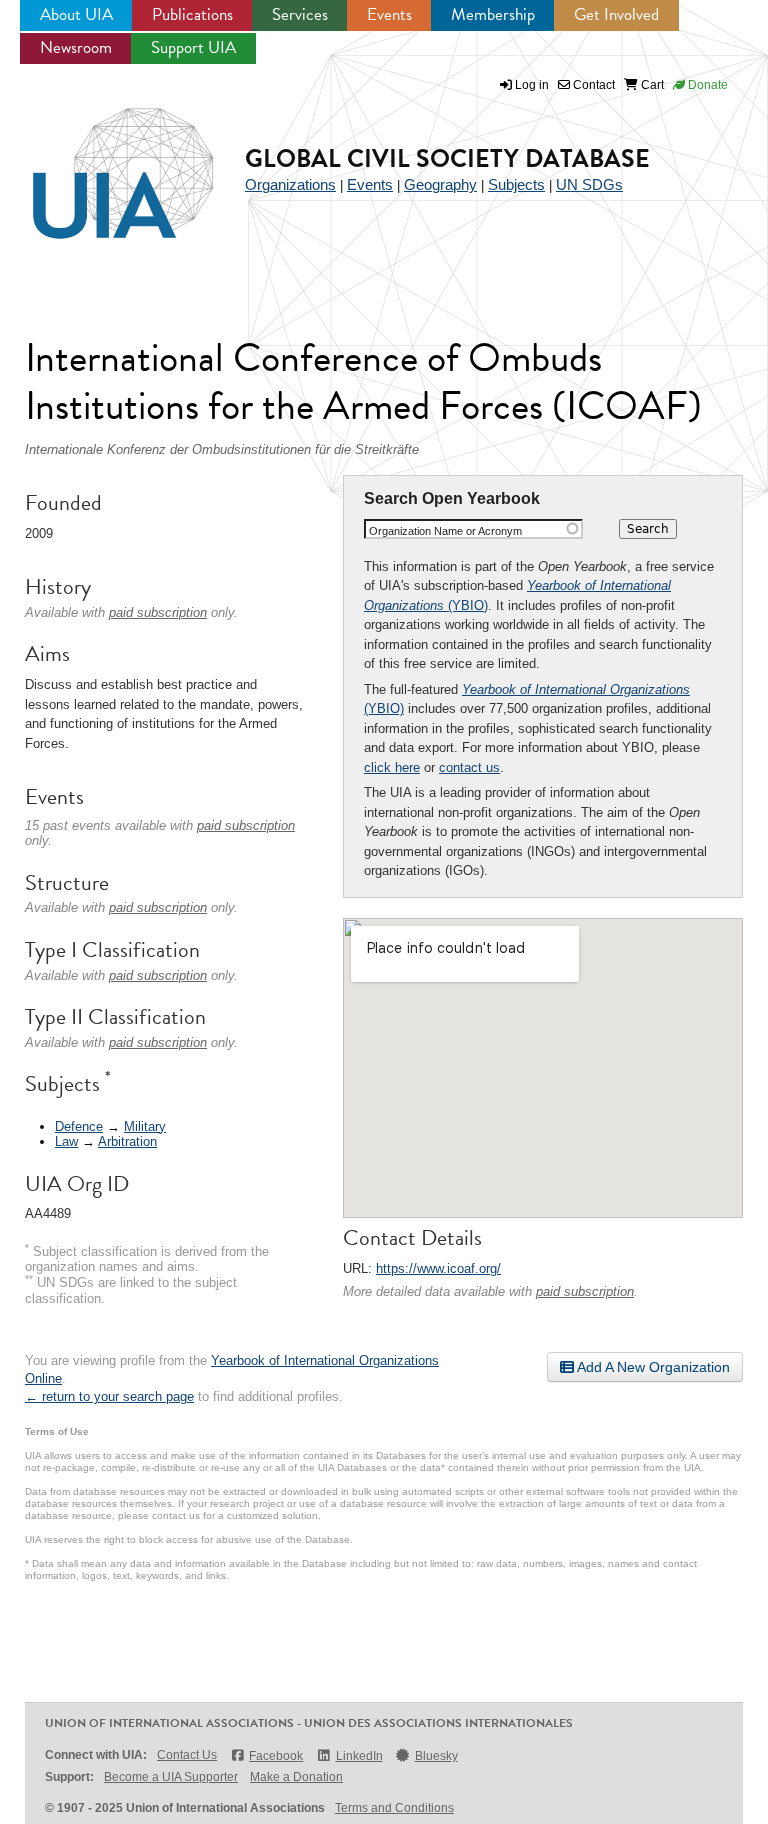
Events (389, 14)
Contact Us (187, 1755)
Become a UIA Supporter (171, 1777)
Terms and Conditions (394, 1808)
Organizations (290, 184)
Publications (192, 14)
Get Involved (616, 14)
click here (392, 767)
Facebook (276, 1756)
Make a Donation (296, 1777)
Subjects (516, 184)
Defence (79, 1126)
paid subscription (585, 1291)
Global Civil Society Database (447, 158)
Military (145, 1126)
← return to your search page (109, 1396)
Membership (493, 14)
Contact (592, 85)
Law (66, 1141)
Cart (651, 85)
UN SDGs (589, 184)
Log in (532, 85)
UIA (100, 162)
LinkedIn (359, 1756)
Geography (440, 184)
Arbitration (127, 1141)
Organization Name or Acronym (445, 531)
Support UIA (193, 47)
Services (300, 14)
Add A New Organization (652, 1367)
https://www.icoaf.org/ (438, 1268)
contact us (469, 767)
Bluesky (436, 1756)
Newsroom (76, 47)
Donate (706, 85)
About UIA (76, 14)
